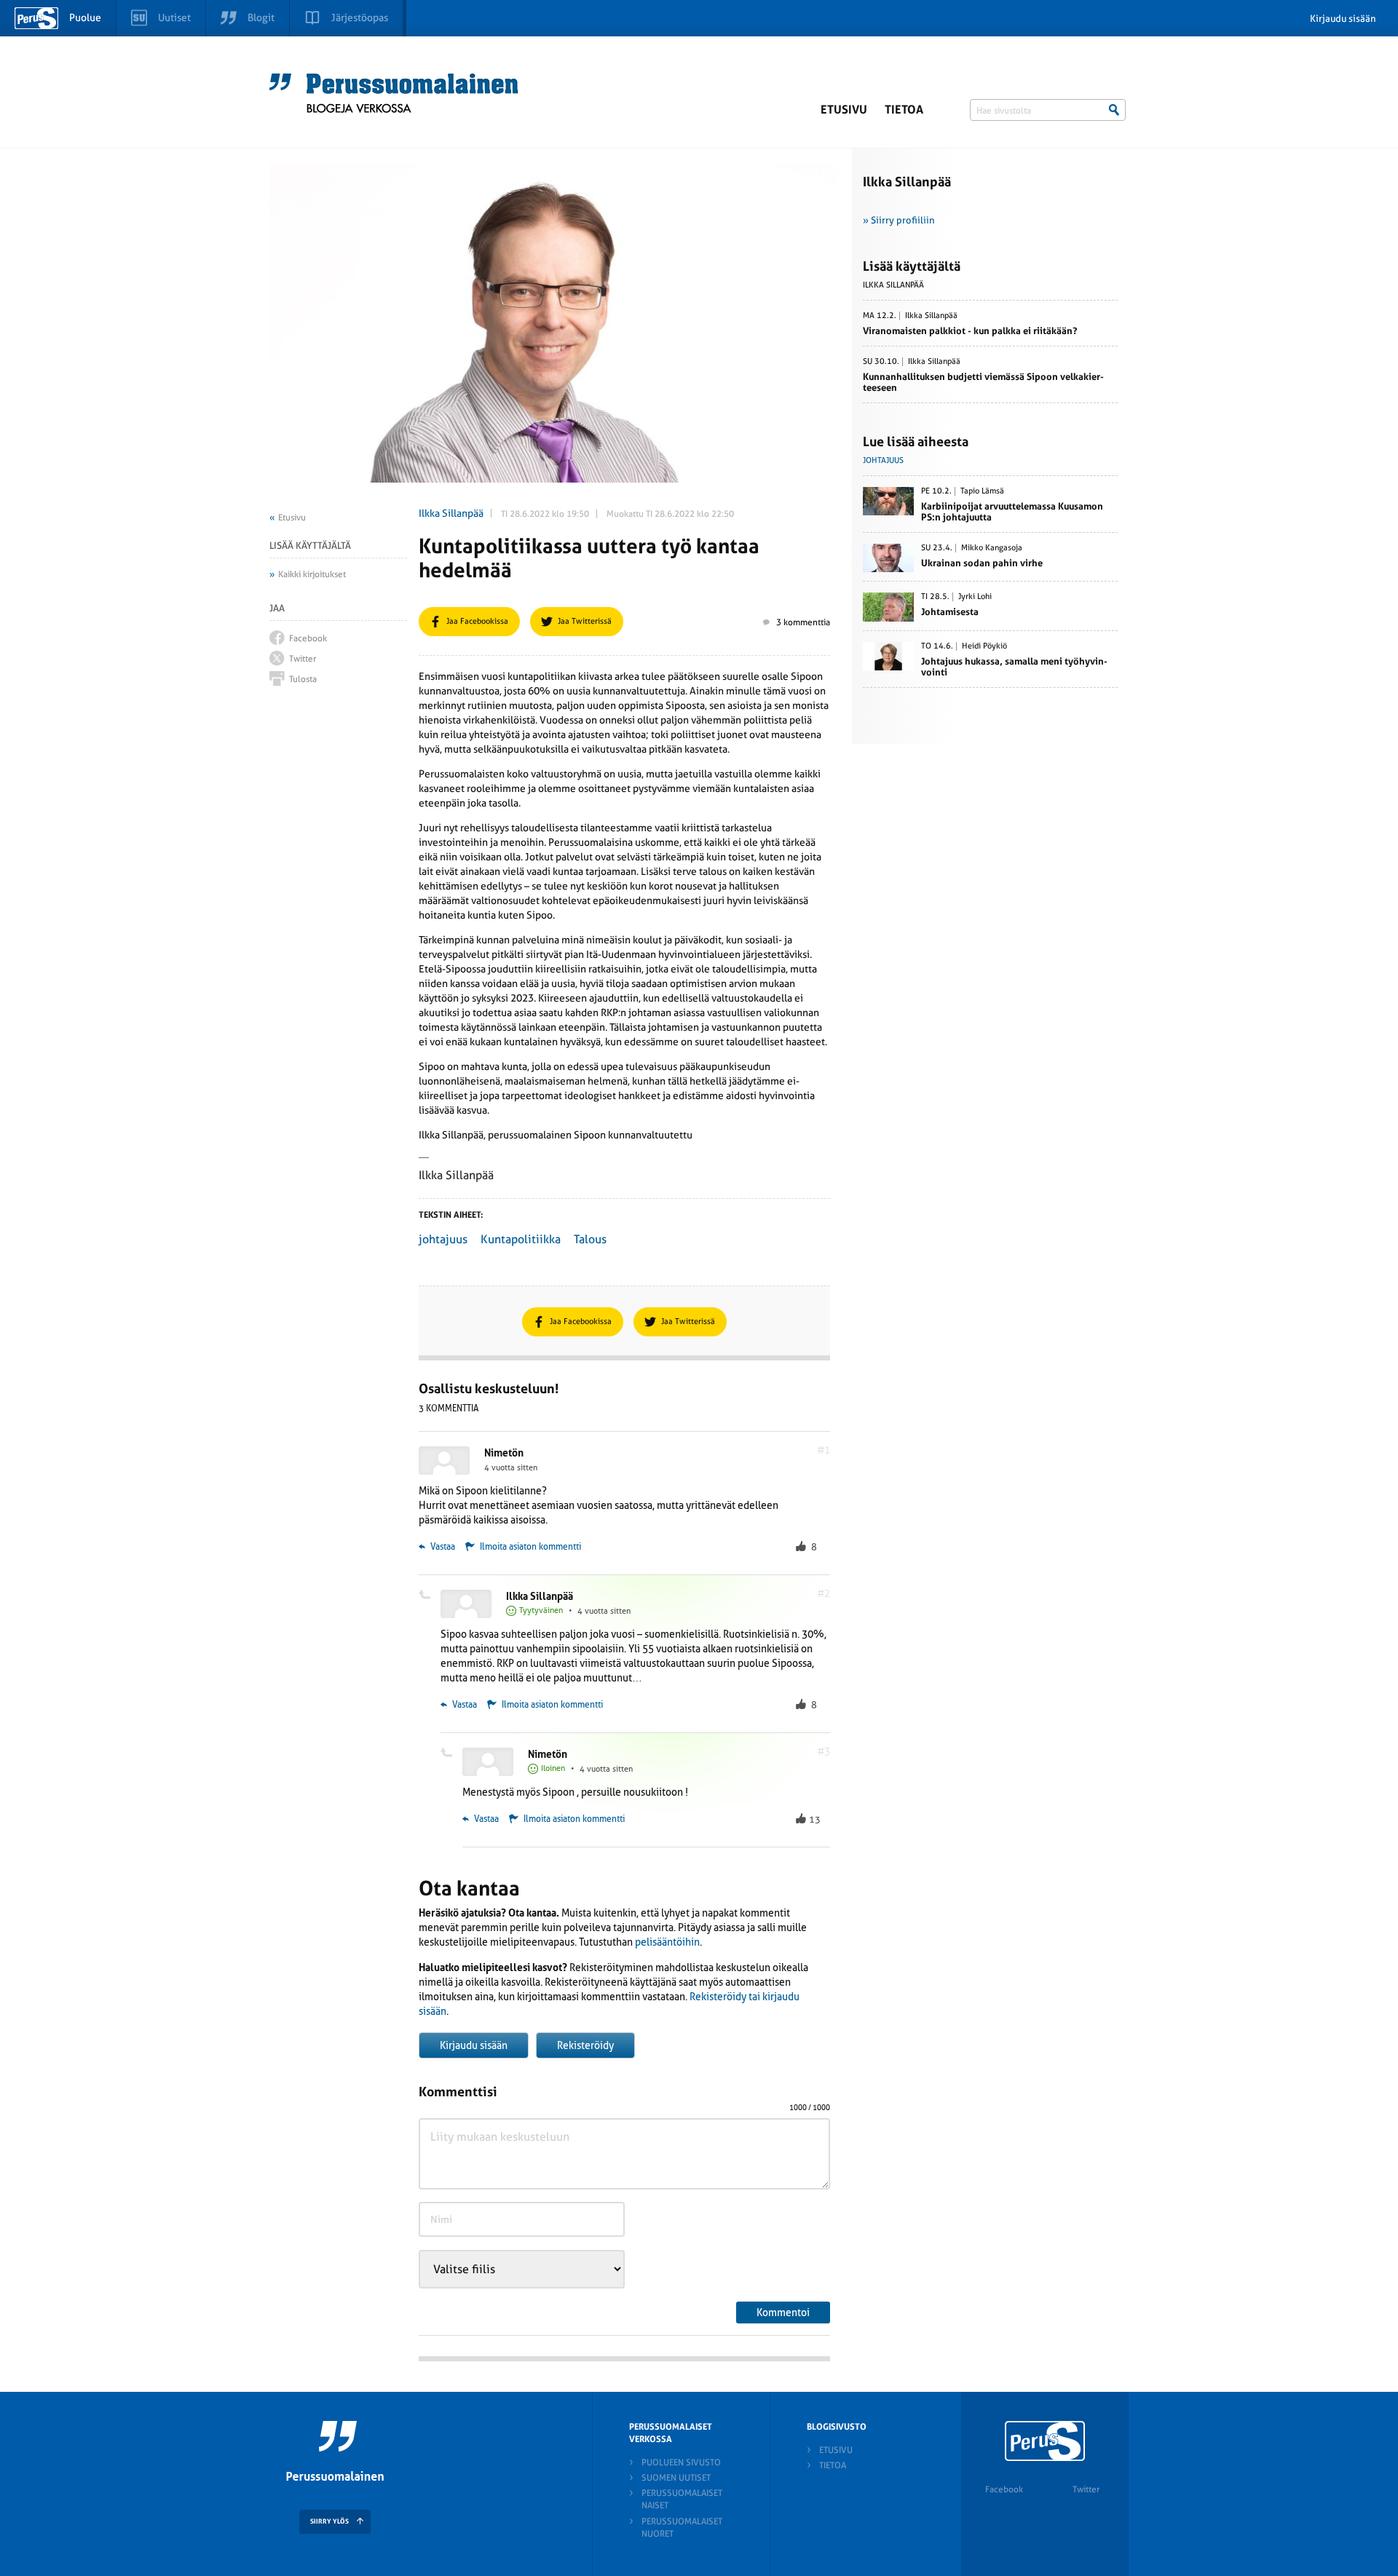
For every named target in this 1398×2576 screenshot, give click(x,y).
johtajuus (443, 1239)
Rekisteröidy (585, 2045)
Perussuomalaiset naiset (682, 2499)
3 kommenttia (803, 622)
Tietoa (904, 110)
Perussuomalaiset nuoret (682, 2528)
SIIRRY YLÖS (329, 2521)
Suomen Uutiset (676, 2478)
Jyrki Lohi (975, 597)
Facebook (1004, 2489)
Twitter (1086, 2489)
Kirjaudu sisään (1343, 19)
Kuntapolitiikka (521, 1239)
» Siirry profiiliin (899, 220)
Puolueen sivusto (681, 2462)
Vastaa (442, 1547)
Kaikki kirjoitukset (312, 574)
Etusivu (844, 110)
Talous (590, 1239)
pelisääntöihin (667, 1942)
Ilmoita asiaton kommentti (530, 1547)
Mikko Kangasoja (992, 548)
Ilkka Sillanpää (451, 513)
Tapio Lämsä (982, 491)
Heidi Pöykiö (984, 646)
